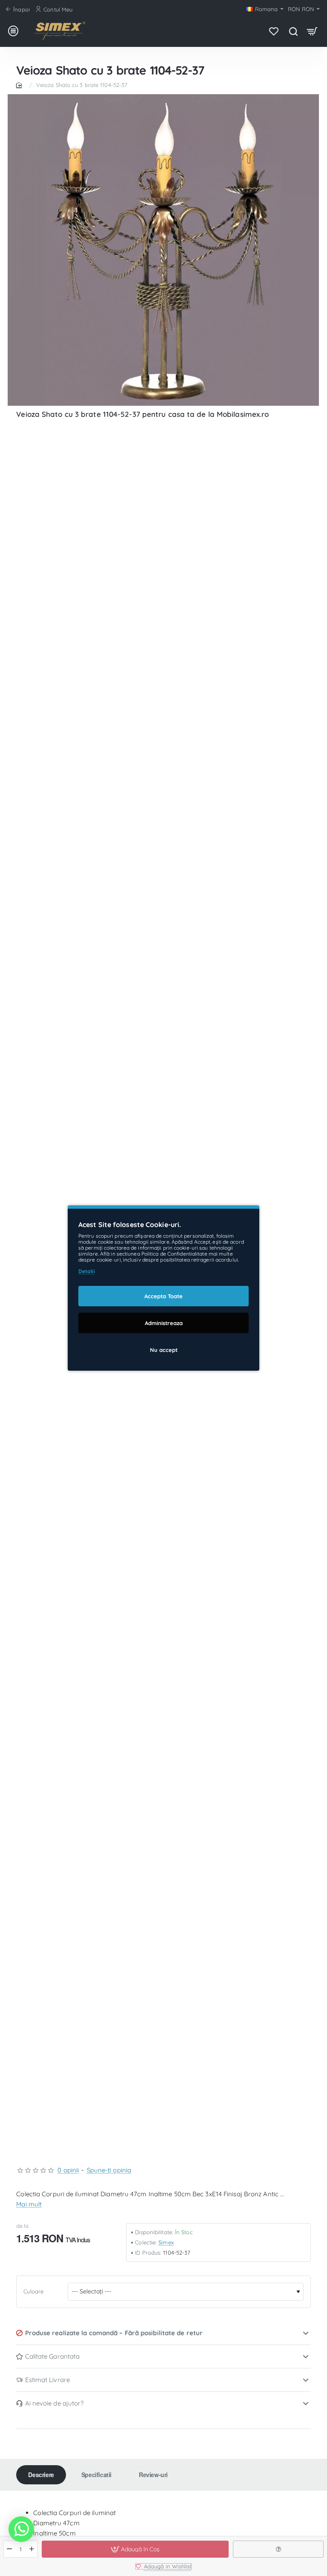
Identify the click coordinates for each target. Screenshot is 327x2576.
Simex (166, 2242)
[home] (20, 85)
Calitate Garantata (53, 2356)
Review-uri (153, 2475)
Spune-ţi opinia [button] (109, 2170)
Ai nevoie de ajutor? (54, 2403)
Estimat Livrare (48, 2380)
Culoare (33, 2291)
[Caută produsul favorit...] (293, 31)
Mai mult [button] (29, 2204)
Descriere (41, 2475)
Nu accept (164, 1350)
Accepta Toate (163, 1296)
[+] (32, 2549)
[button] (135, 2549)
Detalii (87, 1271)
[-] (10, 2549)
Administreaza (164, 1323)
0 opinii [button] (68, 2170)
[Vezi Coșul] (312, 31)
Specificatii (96, 2475)
